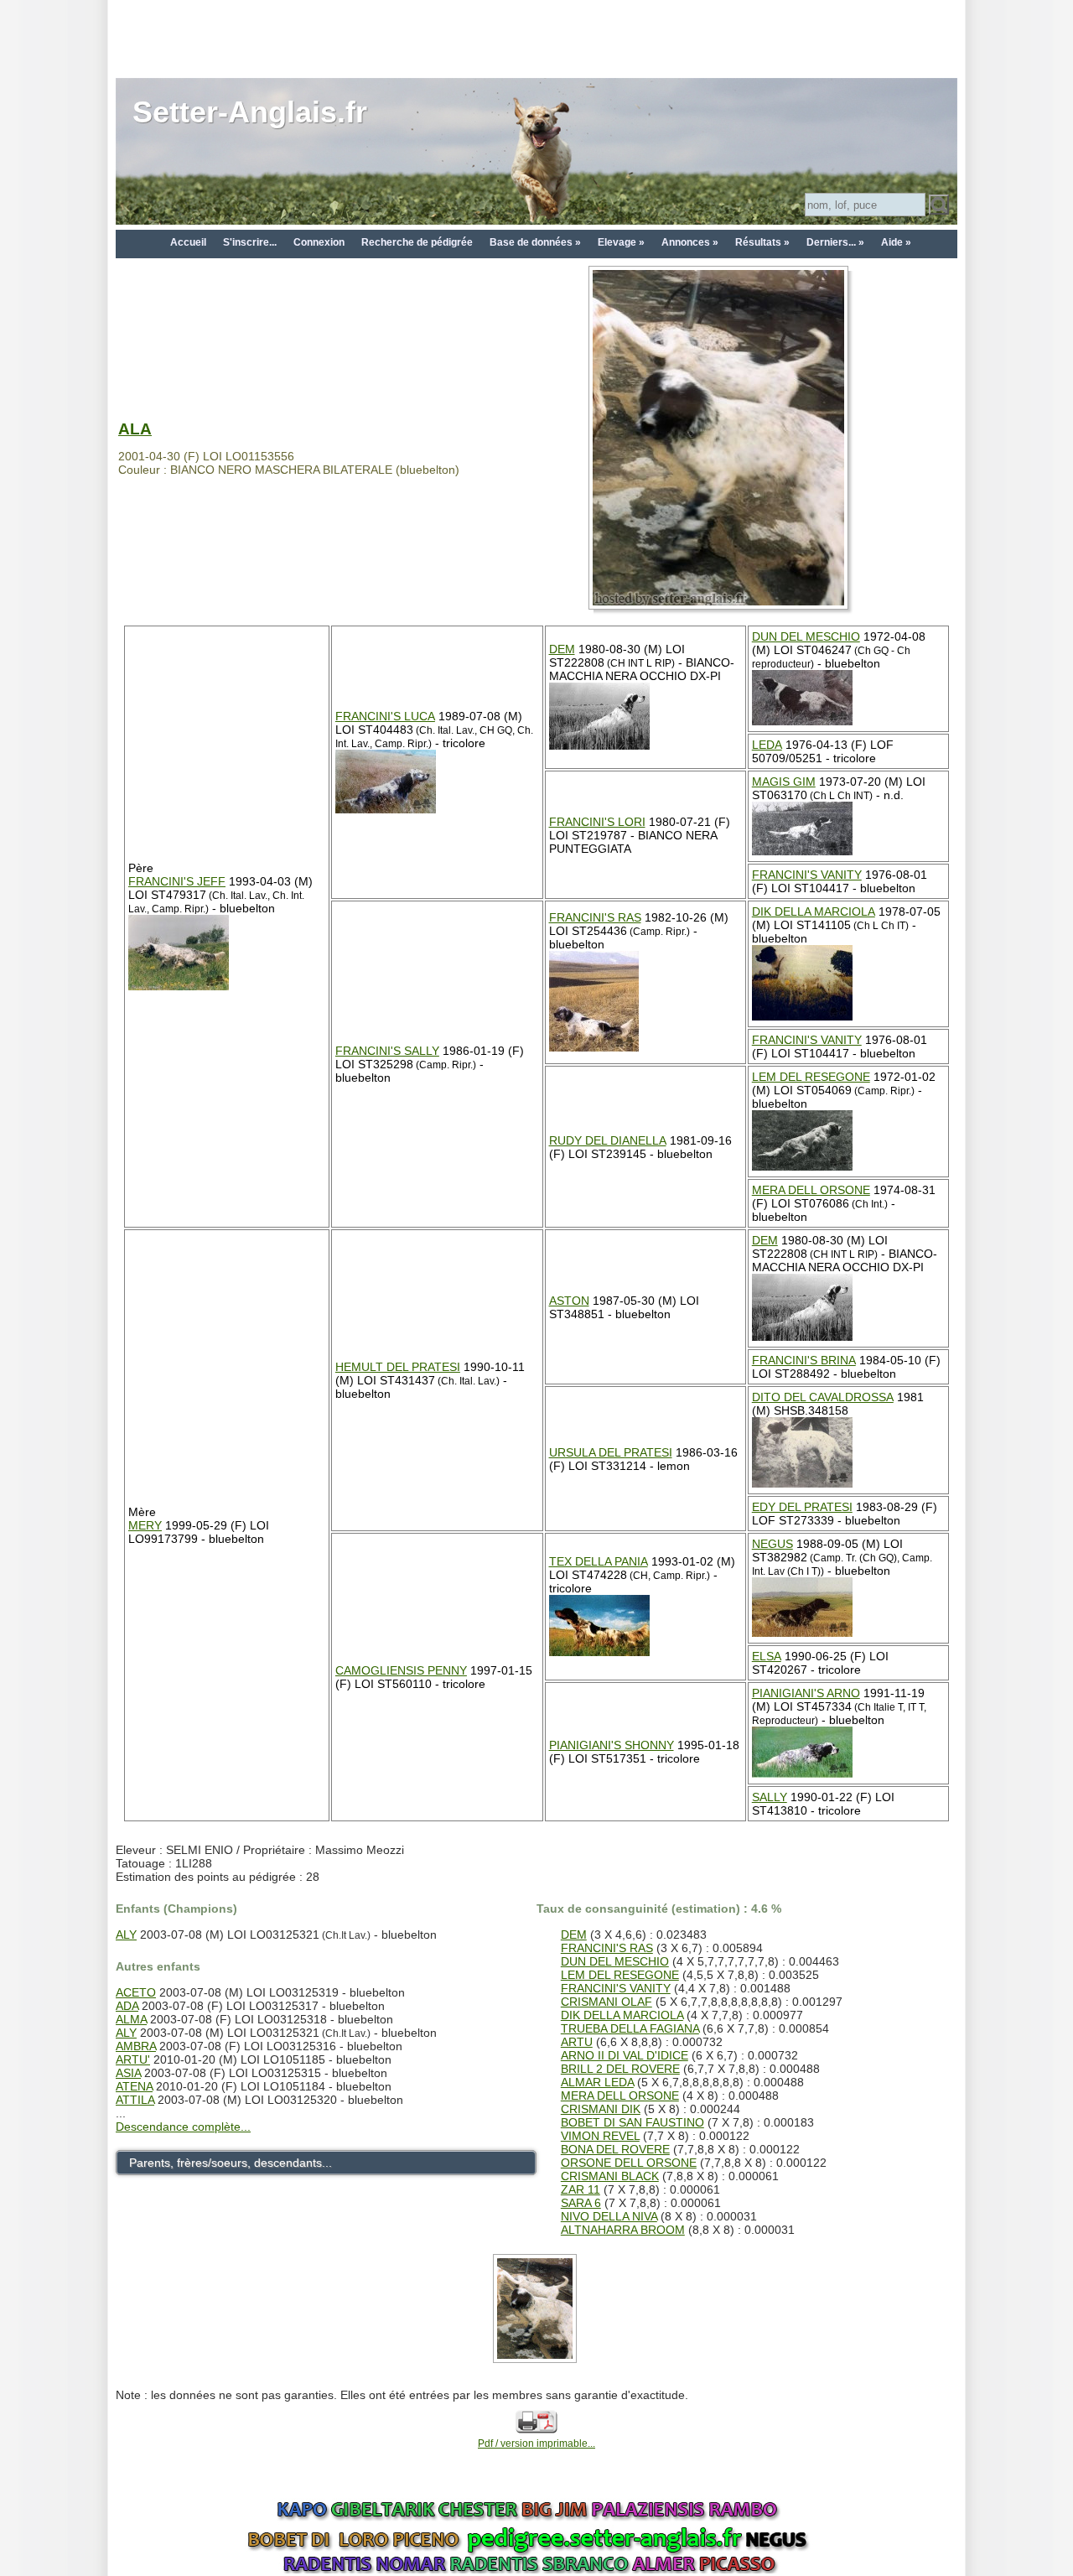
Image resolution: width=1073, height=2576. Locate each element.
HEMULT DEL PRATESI (398, 1367)
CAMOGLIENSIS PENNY (401, 1670)
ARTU (577, 2042)
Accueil (188, 242)
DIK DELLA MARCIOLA (814, 911)
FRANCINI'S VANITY (807, 875)
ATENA (134, 2086)
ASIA (128, 2073)
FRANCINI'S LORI (597, 822)
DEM (562, 649)
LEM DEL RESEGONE (811, 1077)
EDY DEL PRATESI (802, 1507)
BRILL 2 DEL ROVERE (620, 2069)
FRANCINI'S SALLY (387, 1051)
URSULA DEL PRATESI (611, 1452)
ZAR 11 (581, 2189)
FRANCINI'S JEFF (177, 881)
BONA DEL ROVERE (615, 2149)
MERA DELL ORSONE (811, 1190)
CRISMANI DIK (601, 2109)
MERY (145, 1525)
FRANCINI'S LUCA (385, 716)
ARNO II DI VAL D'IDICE (625, 2055)
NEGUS (772, 1544)
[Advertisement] (536, 38)
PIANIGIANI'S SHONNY (612, 1745)
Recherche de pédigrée (417, 242)
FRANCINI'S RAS (595, 917)
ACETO (136, 1992)
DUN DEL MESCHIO (806, 636)
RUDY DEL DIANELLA (608, 1140)
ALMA (131, 2019)
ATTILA (135, 2100)
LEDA (767, 745)
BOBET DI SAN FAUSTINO (632, 2122)
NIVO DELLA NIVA (609, 2216)
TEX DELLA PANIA (599, 1561)
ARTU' (133, 2059)
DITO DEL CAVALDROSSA (823, 1397)
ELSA (767, 1656)
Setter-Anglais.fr (250, 112)
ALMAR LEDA (597, 2082)
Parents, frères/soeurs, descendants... (231, 2163)
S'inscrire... (250, 242)
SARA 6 (581, 2203)
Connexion (319, 242)
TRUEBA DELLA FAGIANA (630, 2028)
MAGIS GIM (784, 782)
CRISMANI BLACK (610, 2176)
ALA (135, 429)
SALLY (770, 1797)
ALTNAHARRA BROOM (623, 2230)
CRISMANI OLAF (606, 2002)
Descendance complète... (183, 2127)
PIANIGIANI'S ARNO (806, 1693)
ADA (127, 2006)
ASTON (569, 1301)
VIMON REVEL (600, 2136)
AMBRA (136, 2046)
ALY (126, 1935)
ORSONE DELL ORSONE (629, 2163)
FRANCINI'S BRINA (804, 1360)
